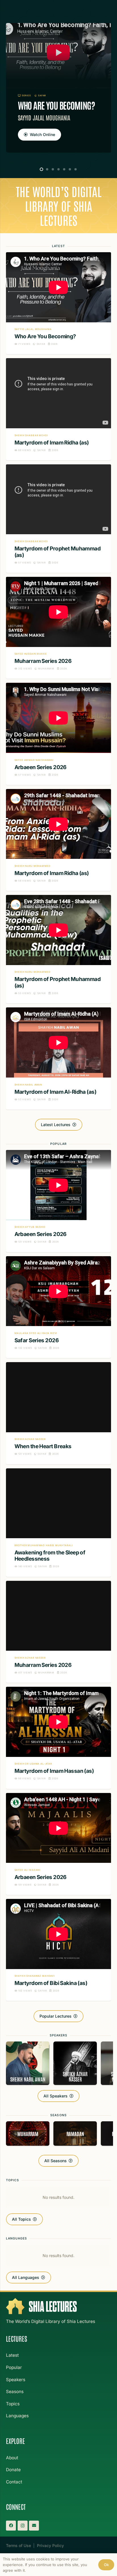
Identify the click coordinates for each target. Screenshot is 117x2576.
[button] (41, 169)
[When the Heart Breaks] (58, 1413)
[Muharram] (28, 2134)
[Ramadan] (75, 2134)
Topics (13, 2404)
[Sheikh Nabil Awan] (28, 2063)
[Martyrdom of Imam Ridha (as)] (58, 409)
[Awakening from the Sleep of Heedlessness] (58, 1523)
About (12, 2458)
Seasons (15, 2392)
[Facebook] (11, 2526)
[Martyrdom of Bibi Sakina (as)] (58, 1950)
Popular (14, 2367)
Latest (12, 2355)
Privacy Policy (50, 2545)
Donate (13, 2470)
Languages (17, 2416)
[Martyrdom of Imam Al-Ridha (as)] (58, 1058)
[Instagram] (23, 2526)
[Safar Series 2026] (58, 1307)
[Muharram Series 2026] (58, 628)
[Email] (34, 2526)
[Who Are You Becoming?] (58, 88)
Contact (14, 2482)
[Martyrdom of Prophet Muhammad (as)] (58, 519)
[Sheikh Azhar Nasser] (75, 2063)
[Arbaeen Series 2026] (58, 734)
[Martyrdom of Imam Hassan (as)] (58, 1738)
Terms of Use (18, 2545)
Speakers (16, 2380)
